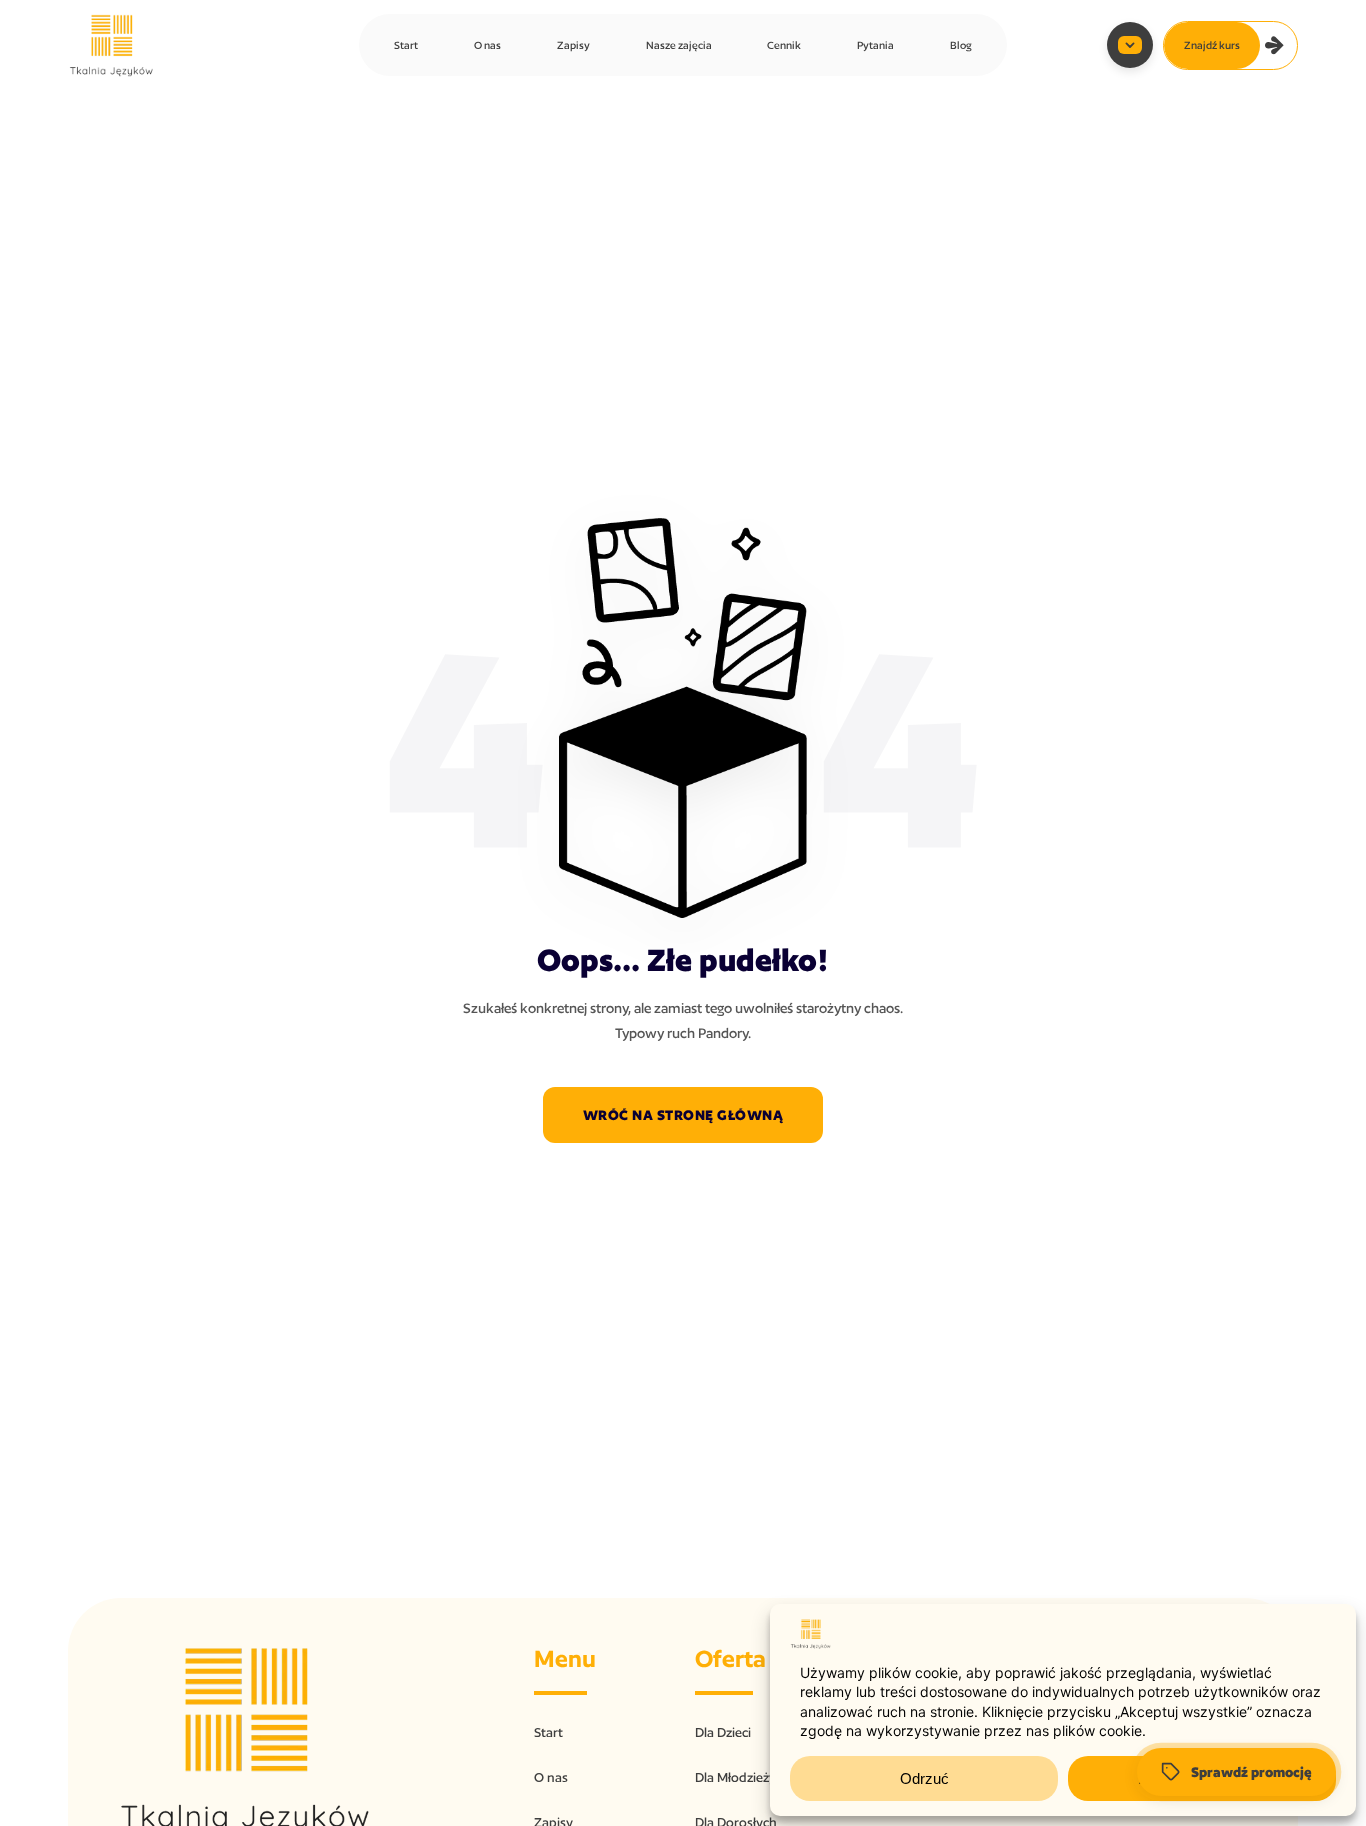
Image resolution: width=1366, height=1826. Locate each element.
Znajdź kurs (1212, 45)
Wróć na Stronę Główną (683, 1115)
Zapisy (573, 45)
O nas (487, 45)
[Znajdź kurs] (1274, 45)
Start (406, 45)
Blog (961, 45)
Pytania (875, 45)
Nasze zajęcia (679, 45)
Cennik (784, 45)
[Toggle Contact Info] (1130, 45)
